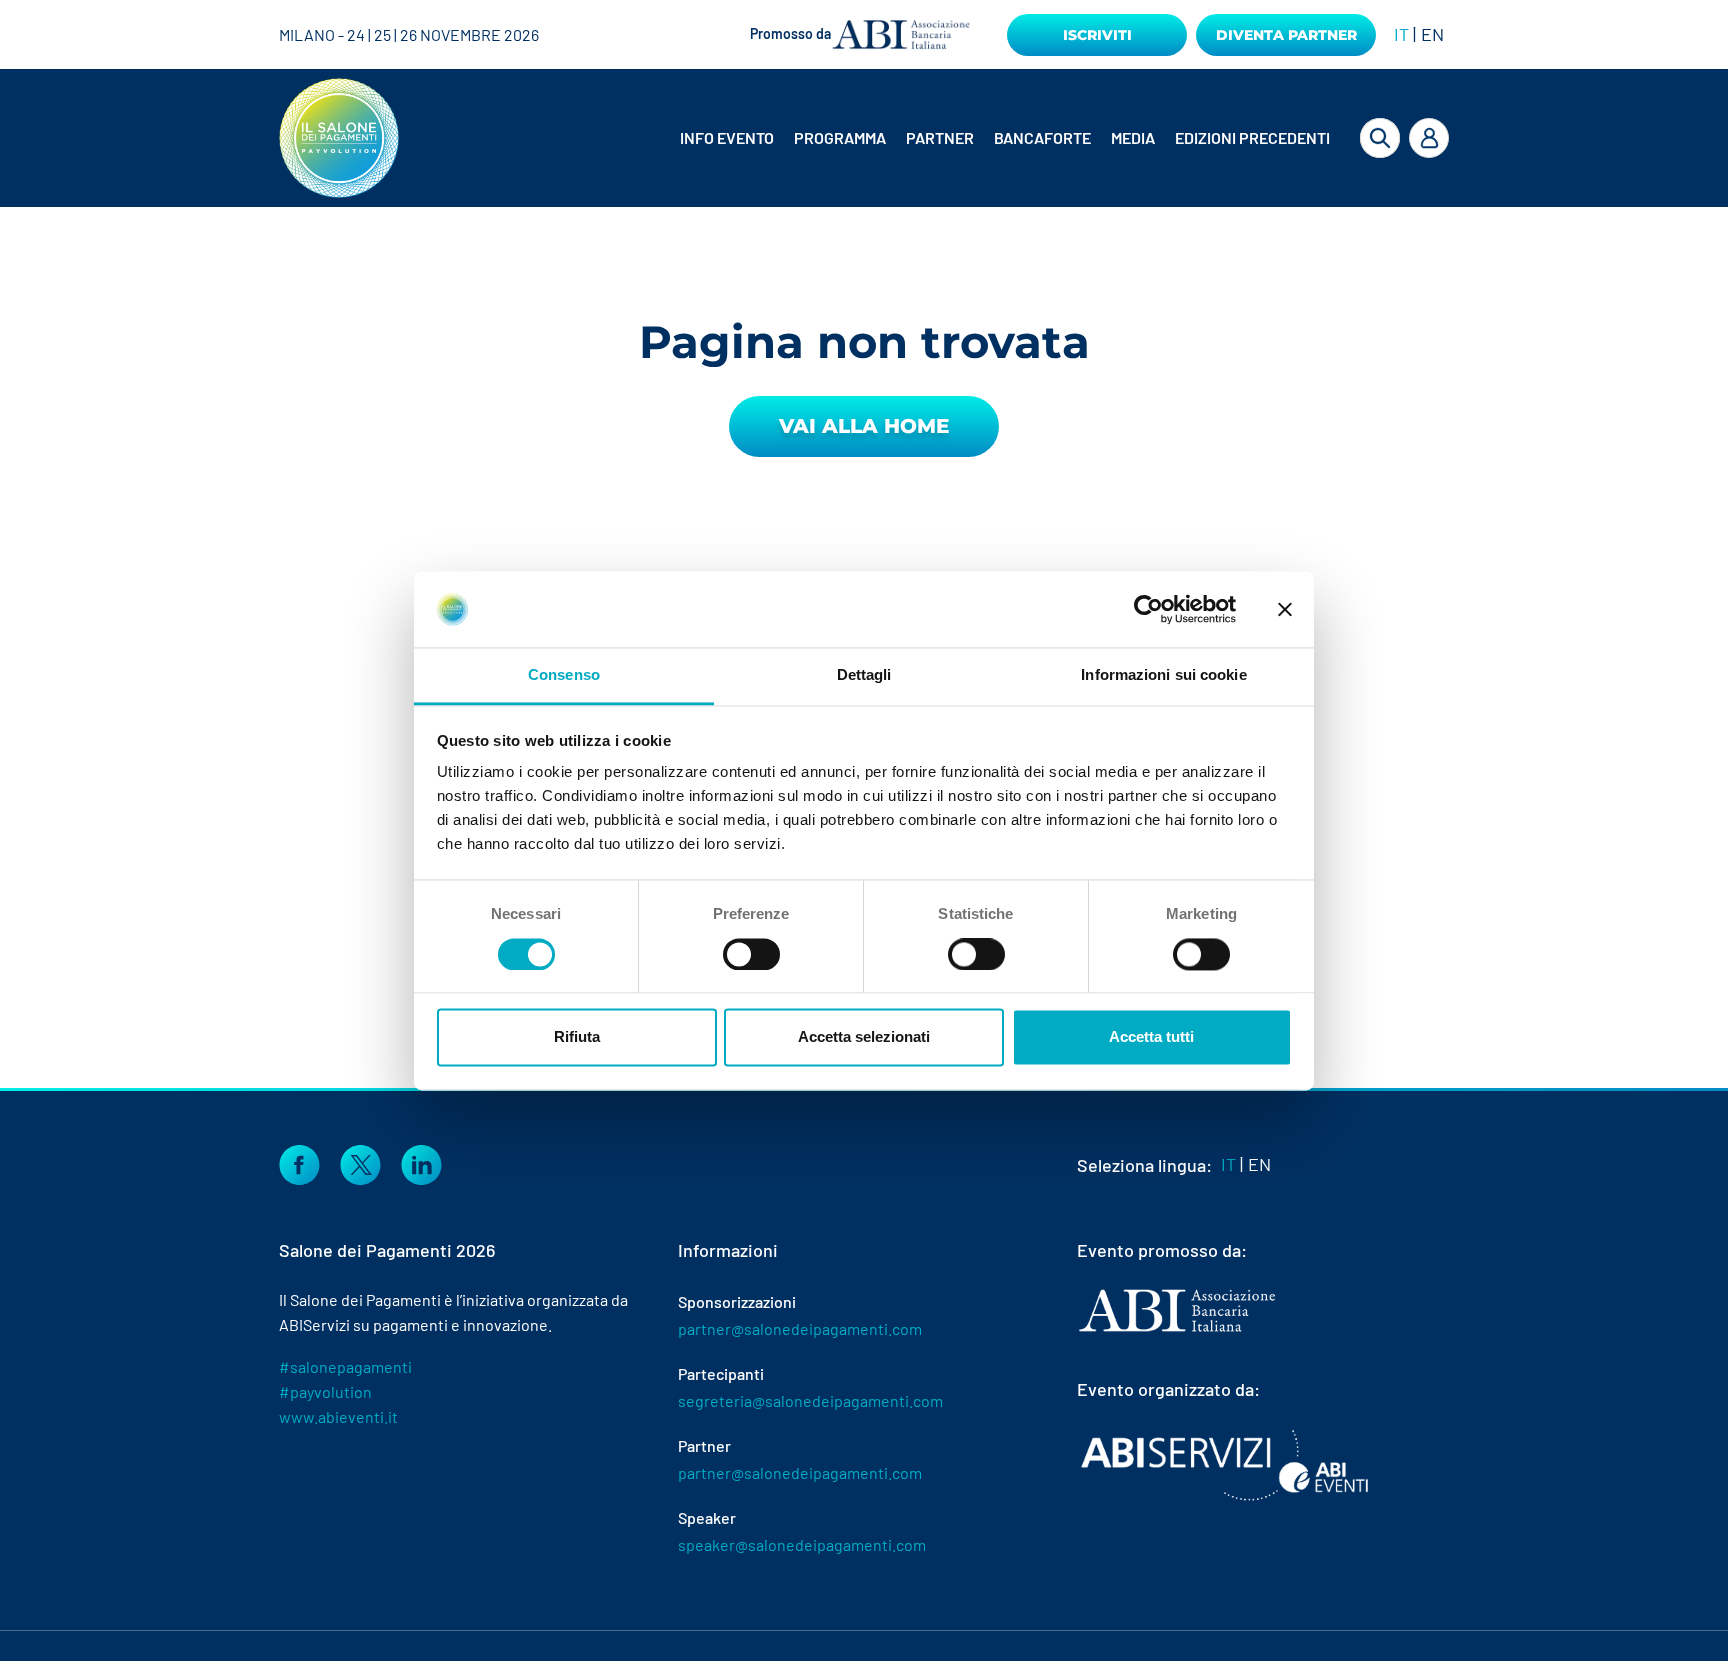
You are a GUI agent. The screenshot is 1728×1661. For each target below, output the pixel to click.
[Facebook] (299, 1162)
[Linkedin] (421, 1162)
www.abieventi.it (338, 1416)
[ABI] (1177, 1330)
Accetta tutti (1151, 1037)
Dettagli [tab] (864, 675)
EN (1432, 34)
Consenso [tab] (564, 675)
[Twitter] (360, 1162)
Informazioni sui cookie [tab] (1163, 675)
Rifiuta (577, 1037)
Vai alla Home (864, 426)
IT (1401, 34)
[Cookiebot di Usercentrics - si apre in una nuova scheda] (1148, 609)
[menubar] (989, 138)
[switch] (751, 954)
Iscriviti (1097, 35)
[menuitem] (729, 138)
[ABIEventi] (1227, 1465)
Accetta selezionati (864, 1037)
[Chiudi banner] (1285, 609)
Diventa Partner (1286, 35)
